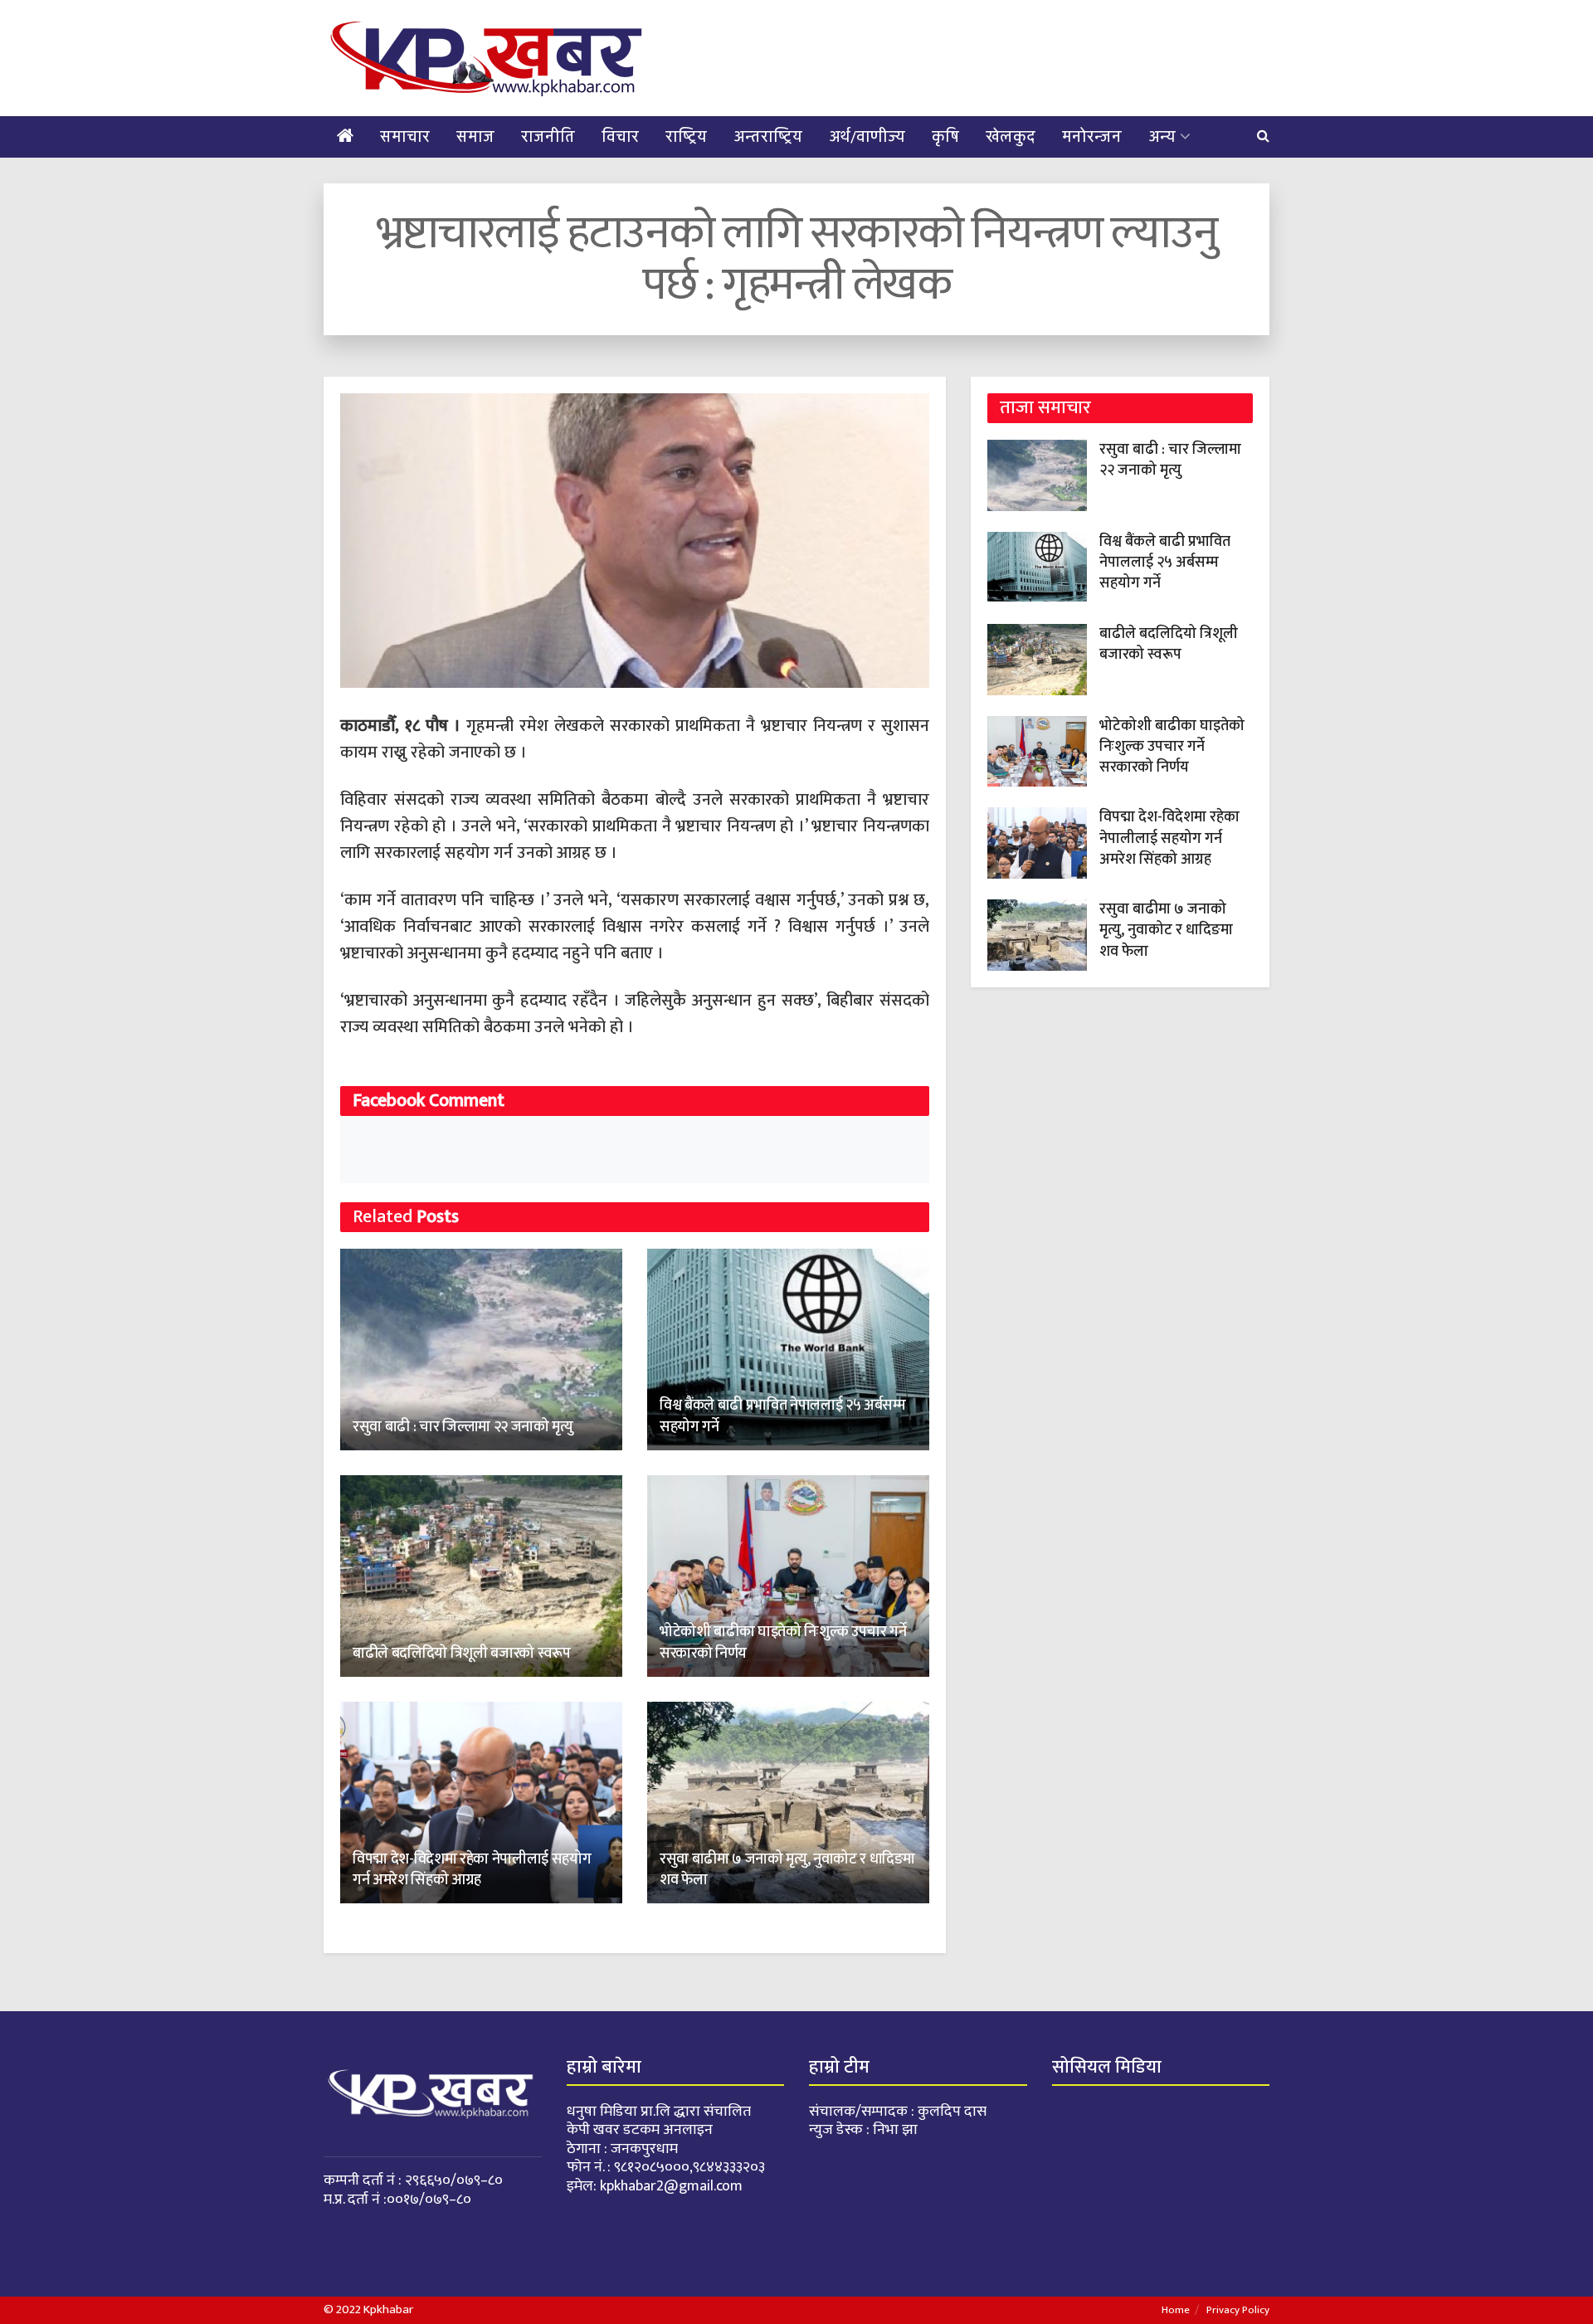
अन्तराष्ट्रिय (768, 137)
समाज (475, 137)
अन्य (1162, 137)
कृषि (945, 137)
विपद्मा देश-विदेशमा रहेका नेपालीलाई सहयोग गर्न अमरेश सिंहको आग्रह (472, 1870)
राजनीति (548, 137)
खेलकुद (1011, 137)
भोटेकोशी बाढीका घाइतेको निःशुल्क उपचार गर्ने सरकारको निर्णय (783, 1642)
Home (1176, 2310)
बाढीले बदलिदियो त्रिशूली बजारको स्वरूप (462, 1654)
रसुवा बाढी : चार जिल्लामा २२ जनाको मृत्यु (463, 1427)
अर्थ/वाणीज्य (867, 137)
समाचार (405, 137)
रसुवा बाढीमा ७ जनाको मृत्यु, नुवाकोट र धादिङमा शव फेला (787, 1870)
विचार (620, 137)
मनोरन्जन (1092, 137)
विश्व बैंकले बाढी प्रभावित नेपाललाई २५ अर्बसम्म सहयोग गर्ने (782, 1416)
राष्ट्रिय (686, 137)
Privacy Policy (1238, 2310)
